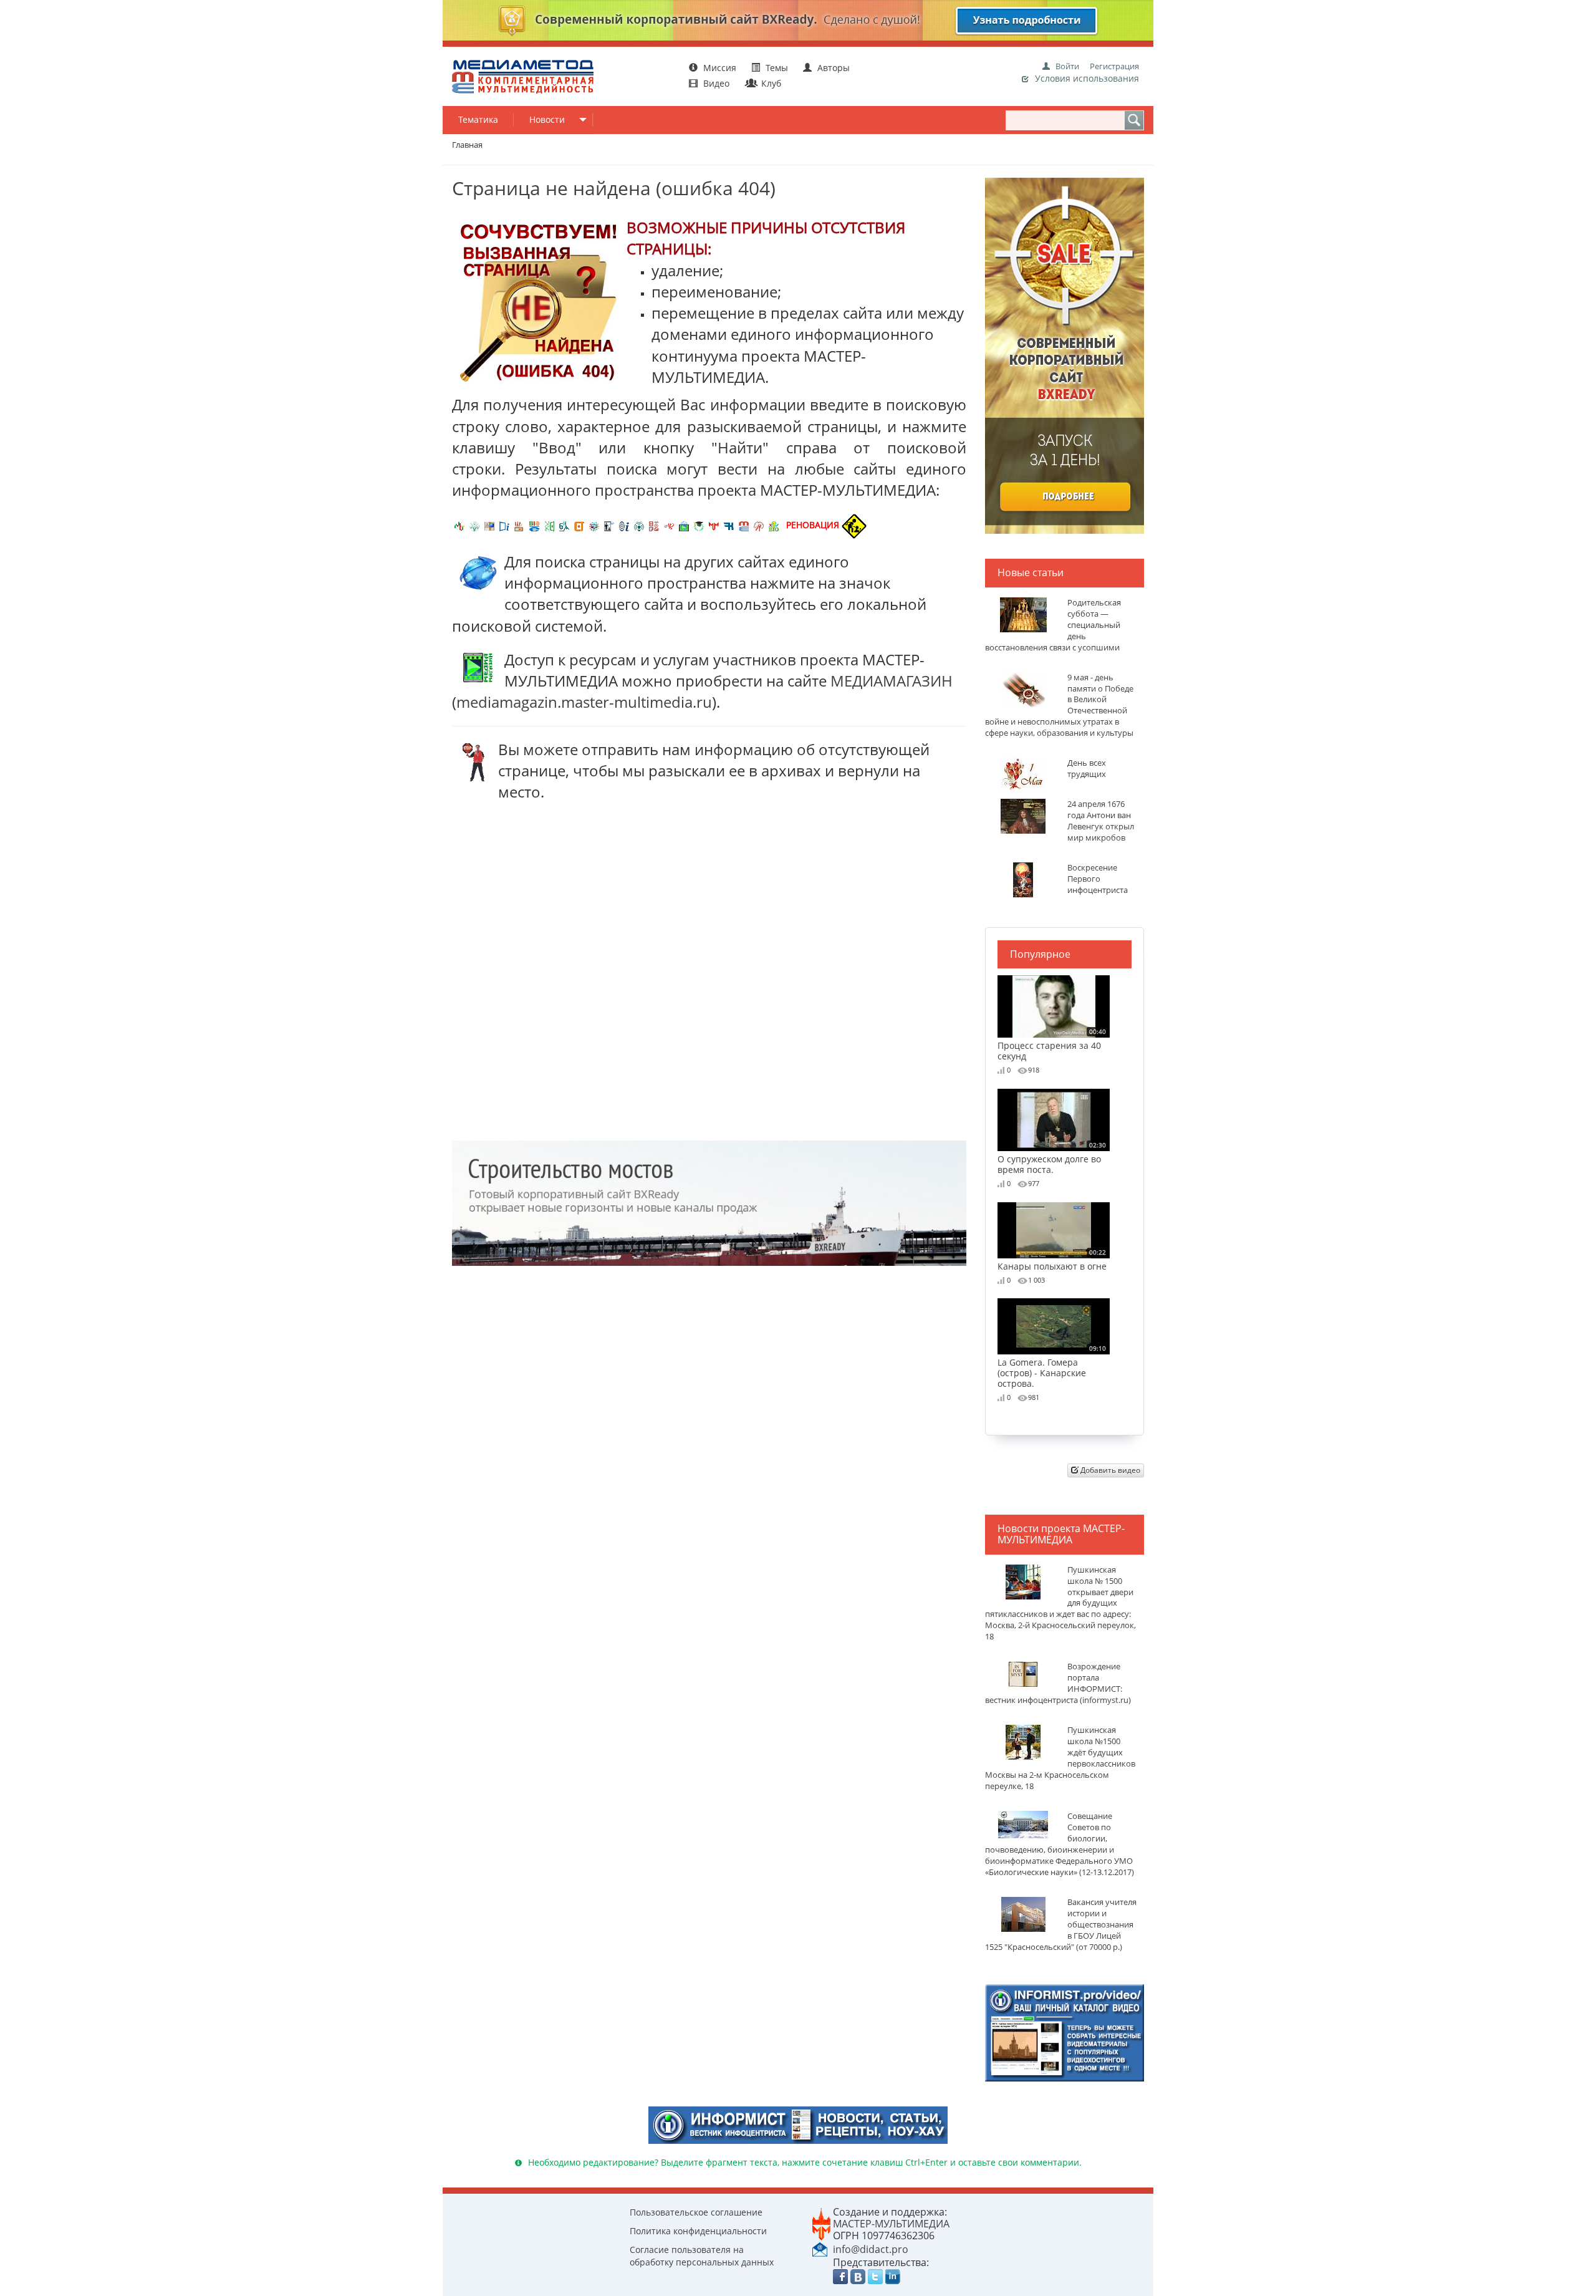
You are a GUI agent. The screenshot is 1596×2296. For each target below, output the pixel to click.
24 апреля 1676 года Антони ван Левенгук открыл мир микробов (1101, 821)
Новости (547, 119)
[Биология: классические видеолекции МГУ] (549, 525)
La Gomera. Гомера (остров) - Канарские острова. (1052, 1366)
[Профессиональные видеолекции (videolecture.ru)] (609, 525)
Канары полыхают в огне (1052, 1260)
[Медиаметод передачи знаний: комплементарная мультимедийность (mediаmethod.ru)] (744, 525)
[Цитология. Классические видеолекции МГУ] (579, 525)
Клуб (770, 83)
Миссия (719, 68)
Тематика (478, 119)
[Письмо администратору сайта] (820, 2249)
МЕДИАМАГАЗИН (892, 681)
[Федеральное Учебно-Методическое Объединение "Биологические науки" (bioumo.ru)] (699, 525)
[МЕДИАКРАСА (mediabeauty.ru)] (669, 525)
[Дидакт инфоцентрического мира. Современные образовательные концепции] (594, 525)
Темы (777, 68)
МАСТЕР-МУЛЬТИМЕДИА (891, 2224)
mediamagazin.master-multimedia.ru (584, 702)
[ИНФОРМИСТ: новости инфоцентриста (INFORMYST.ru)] (489, 525)
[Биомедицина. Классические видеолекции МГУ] (564, 525)
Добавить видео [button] (1109, 1470)
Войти (1067, 66)
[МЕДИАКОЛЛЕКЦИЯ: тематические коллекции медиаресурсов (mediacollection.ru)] (654, 525)
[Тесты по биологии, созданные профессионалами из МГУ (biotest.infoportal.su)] (774, 525)
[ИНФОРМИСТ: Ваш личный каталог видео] (1065, 2032)
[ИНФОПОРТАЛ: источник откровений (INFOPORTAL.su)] (504, 525)
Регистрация (1114, 66)
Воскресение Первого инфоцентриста (1098, 879)
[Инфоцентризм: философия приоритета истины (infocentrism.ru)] (624, 525)
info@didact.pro (871, 2249)
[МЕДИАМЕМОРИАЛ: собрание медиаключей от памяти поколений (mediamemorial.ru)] (759, 525)
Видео (716, 83)
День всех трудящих (1087, 769)
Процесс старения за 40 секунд (1052, 1044)
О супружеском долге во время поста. (1052, 1158)
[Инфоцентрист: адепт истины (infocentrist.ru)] (639, 525)
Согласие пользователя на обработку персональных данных (702, 2256)
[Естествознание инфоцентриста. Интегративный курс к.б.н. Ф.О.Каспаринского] (474, 525)
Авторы (832, 68)
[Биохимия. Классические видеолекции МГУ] (519, 525)
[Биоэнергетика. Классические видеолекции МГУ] (534, 525)
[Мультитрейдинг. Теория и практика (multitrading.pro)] (459, 525)
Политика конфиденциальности (698, 2231)
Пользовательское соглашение (696, 2212)
